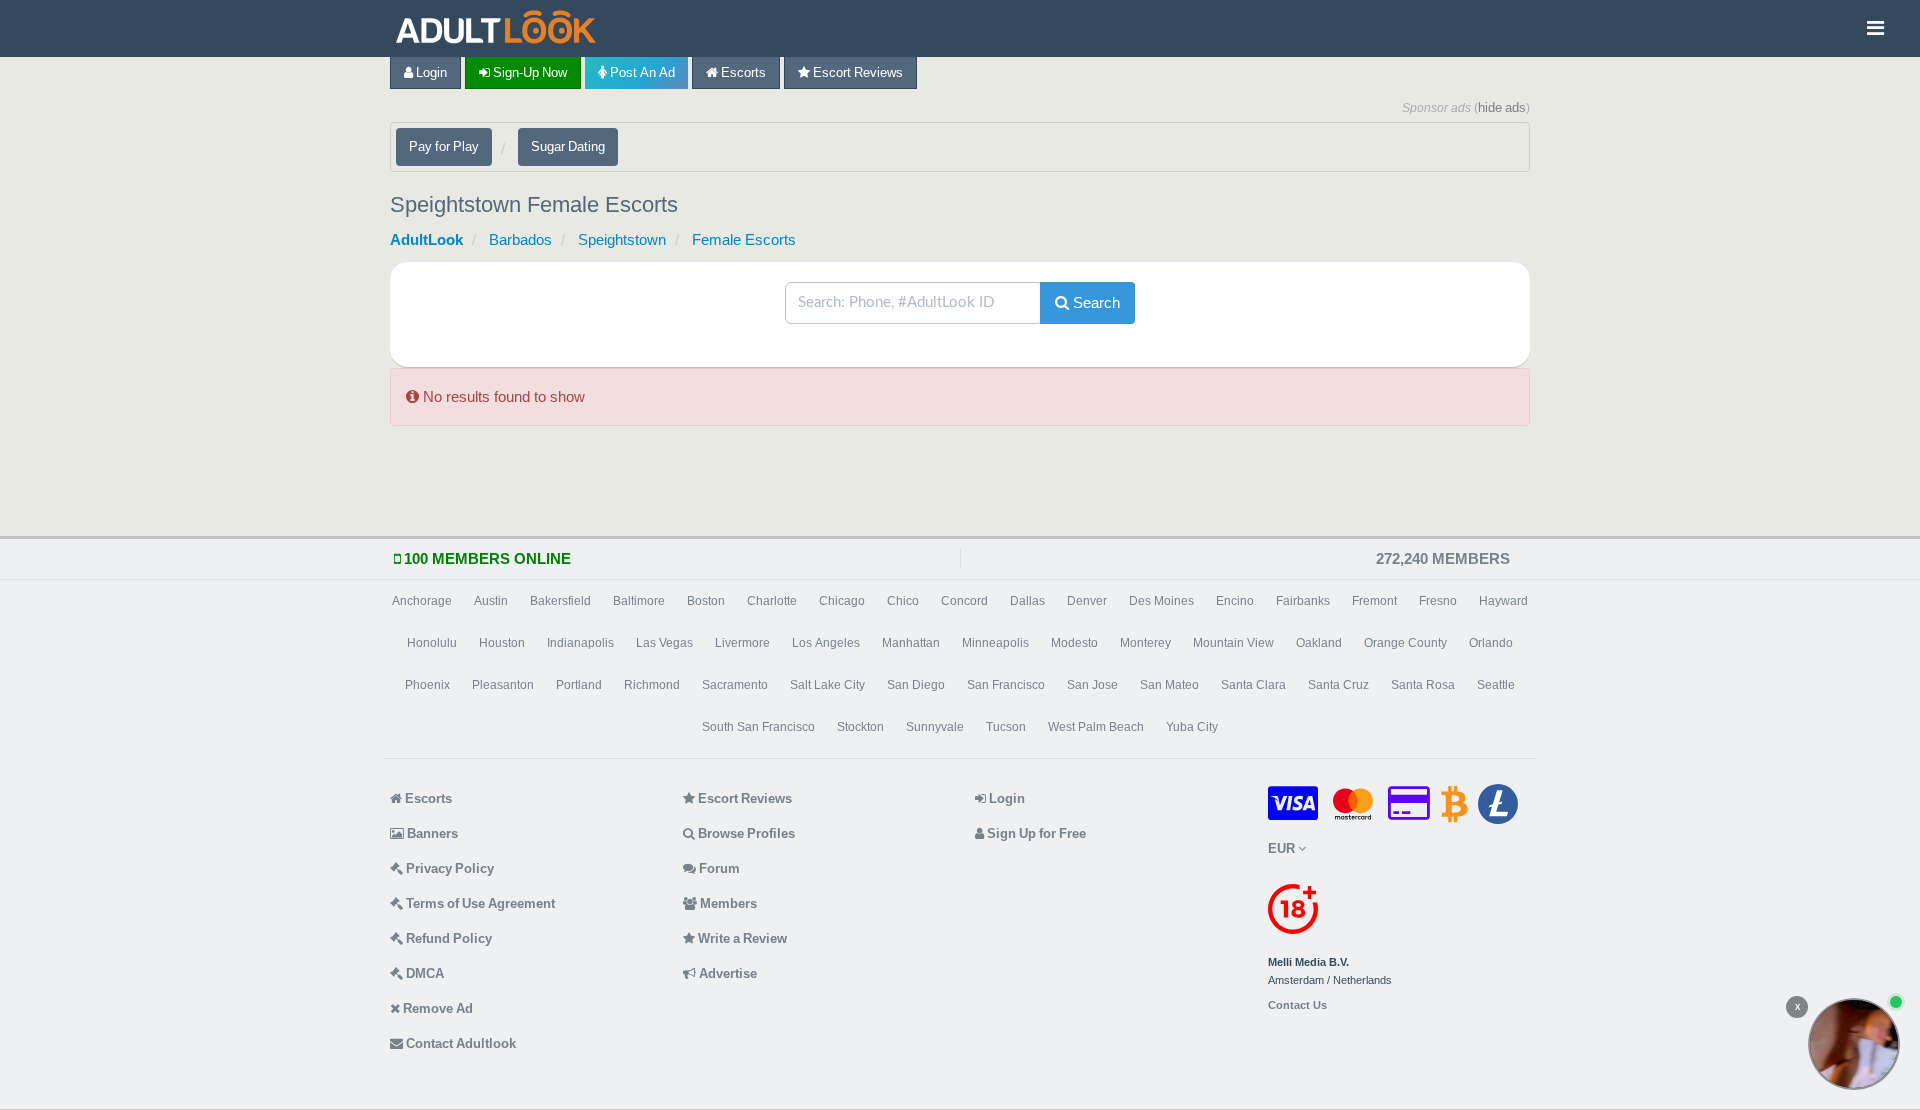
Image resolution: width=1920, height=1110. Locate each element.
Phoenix (427, 685)
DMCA (423, 973)
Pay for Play (444, 146)
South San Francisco (758, 727)
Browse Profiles (745, 833)
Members (727, 903)
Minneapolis (995, 643)
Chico (903, 601)
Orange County (1405, 643)
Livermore (742, 643)
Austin (491, 601)
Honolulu (432, 643)
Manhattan (911, 643)
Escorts (742, 72)
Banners (431, 833)
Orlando (1491, 643)
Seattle (1496, 685)
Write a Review (741, 938)
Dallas (1027, 601)
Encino (1235, 601)
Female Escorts (744, 239)
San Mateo (1169, 685)
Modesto (1074, 643)
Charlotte (772, 601)
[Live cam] (1854, 1044)
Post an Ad (641, 72)
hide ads (1502, 107)
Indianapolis (580, 643)
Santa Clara (1253, 685)
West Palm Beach (1096, 727)
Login (430, 72)
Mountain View (1233, 643)
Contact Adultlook (459, 1043)
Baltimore (639, 601)
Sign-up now (528, 72)
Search (1094, 302)
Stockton (860, 727)
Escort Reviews (856, 72)
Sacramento (735, 685)
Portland (579, 685)
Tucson (1006, 727)
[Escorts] (501, 28)
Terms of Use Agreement (479, 903)
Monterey (1145, 643)
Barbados (520, 239)
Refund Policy (447, 938)
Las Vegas (664, 643)
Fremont (1374, 601)
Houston (502, 643)
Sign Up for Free (1035, 833)
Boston (706, 601)
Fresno (1438, 601)
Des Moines (1161, 601)
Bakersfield (560, 601)
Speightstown (622, 239)
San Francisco (1006, 685)
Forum (718, 868)
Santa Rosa (1423, 685)
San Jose (1092, 685)
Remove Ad (436, 1008)
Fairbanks (1303, 601)
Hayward (1503, 601)
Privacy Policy (448, 868)
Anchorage (422, 601)
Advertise (726, 973)
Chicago (842, 601)
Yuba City (1192, 727)
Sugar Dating (568, 146)
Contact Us (1297, 1005)
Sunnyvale (935, 727)
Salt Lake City (827, 685)
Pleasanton (503, 685)
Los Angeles (826, 643)
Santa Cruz (1338, 685)
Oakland (1319, 643)
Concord (964, 601)
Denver (1087, 601)
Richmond (652, 685)
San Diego (916, 685)
